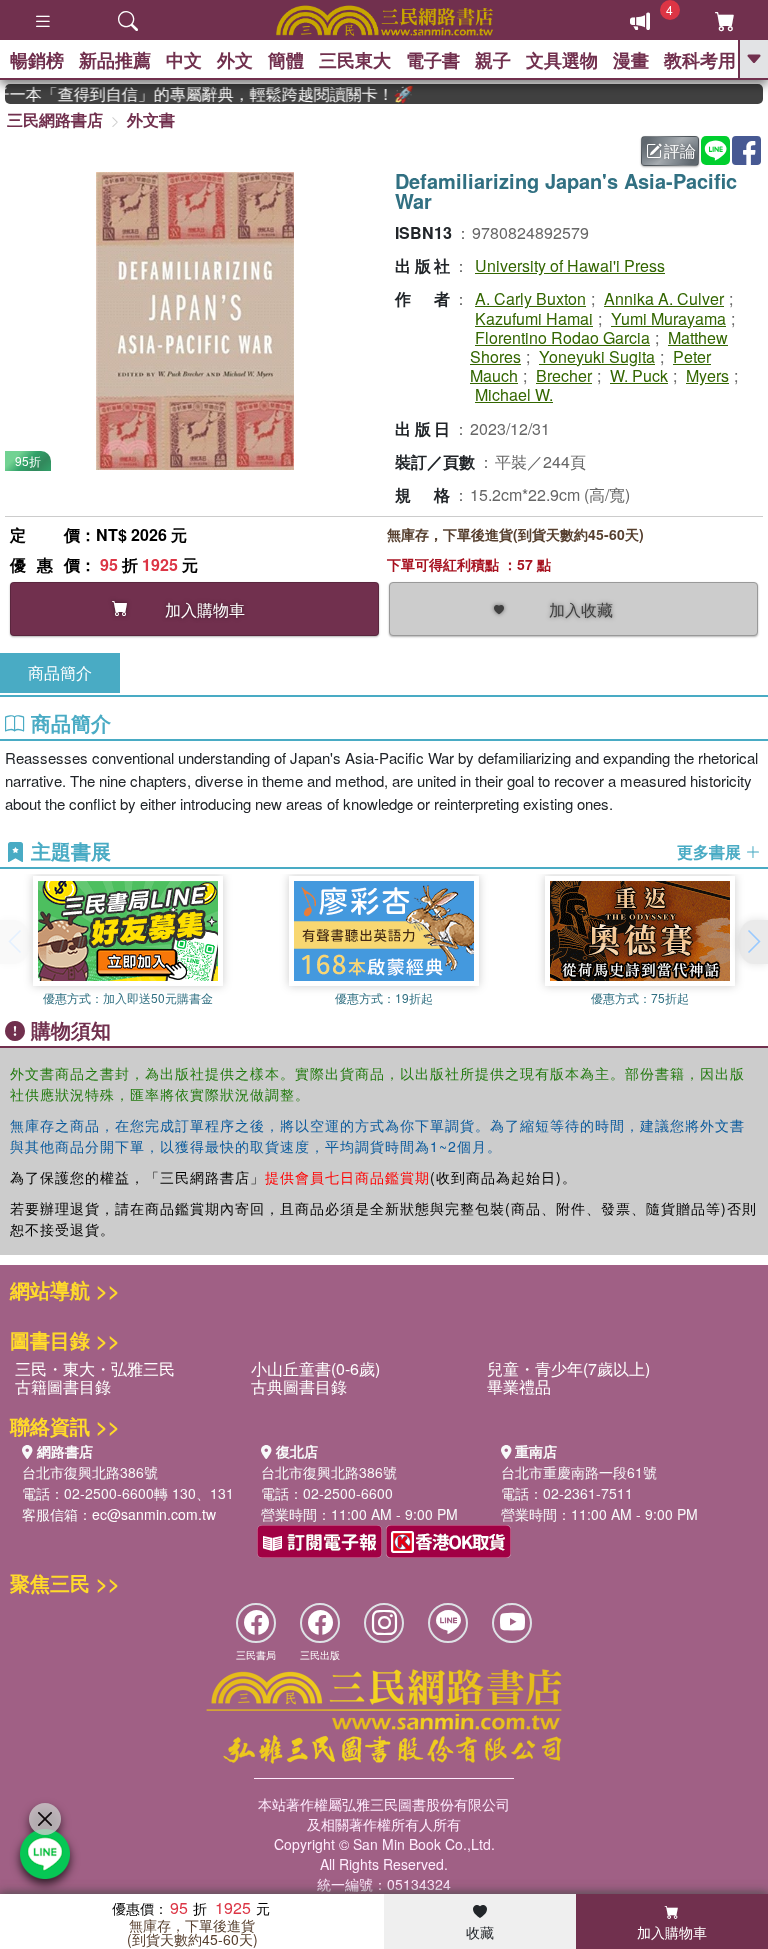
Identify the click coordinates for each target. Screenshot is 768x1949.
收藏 (480, 1932)
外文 (235, 60)
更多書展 (711, 852)
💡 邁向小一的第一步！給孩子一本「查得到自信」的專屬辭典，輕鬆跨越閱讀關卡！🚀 (196, 94)
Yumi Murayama (668, 318)
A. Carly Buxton (530, 298)
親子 (493, 60)
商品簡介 (60, 672)
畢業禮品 (519, 1386)
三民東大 (355, 60)
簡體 (286, 60)
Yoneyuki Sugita (597, 356)
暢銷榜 (37, 60)
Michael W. (514, 394)
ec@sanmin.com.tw (154, 1514)
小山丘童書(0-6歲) (315, 1368)
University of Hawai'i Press (570, 265)
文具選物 (562, 60)
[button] (753, 942)
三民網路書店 (55, 119)
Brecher (564, 375)
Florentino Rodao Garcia (562, 337)
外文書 (151, 119)
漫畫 (631, 60)
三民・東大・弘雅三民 (95, 1368)
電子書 (433, 60)
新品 (115, 60)
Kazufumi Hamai (534, 318)
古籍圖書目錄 (63, 1386)
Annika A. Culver (664, 298)
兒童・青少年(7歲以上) (568, 1368)
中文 (184, 60)
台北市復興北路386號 (90, 1472)
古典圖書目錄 (299, 1386)
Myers (707, 375)
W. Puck (639, 375)
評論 (680, 150)
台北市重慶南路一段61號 (579, 1472)
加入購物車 (672, 1932)
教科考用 (700, 60)
